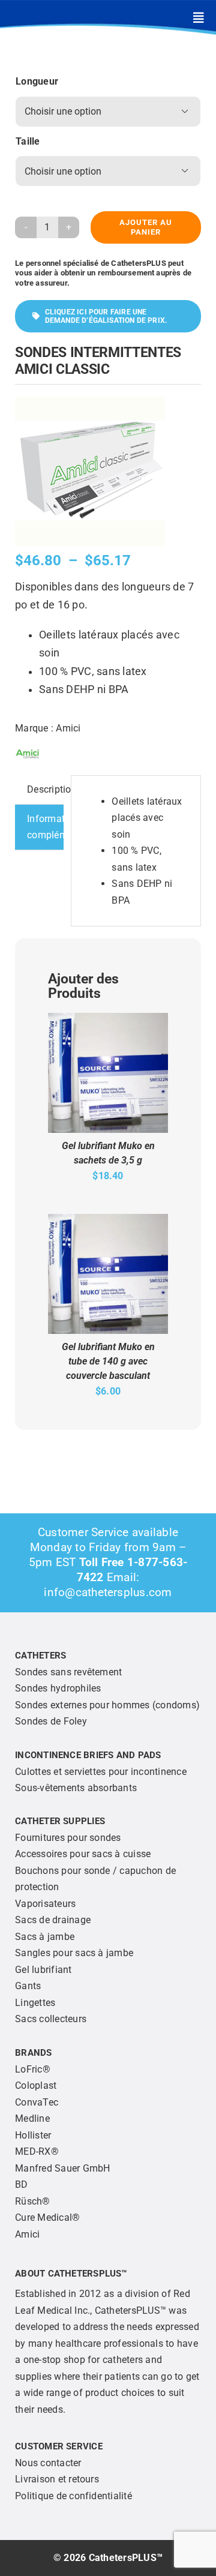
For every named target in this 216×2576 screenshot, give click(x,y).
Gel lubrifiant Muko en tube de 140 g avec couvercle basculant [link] (108, 1361)
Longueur (37, 81)
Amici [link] (68, 728)
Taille (28, 141)
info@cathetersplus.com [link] (108, 1592)
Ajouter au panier (146, 227)
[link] (199, 18)
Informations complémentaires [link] (45, 827)
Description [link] (45, 789)
